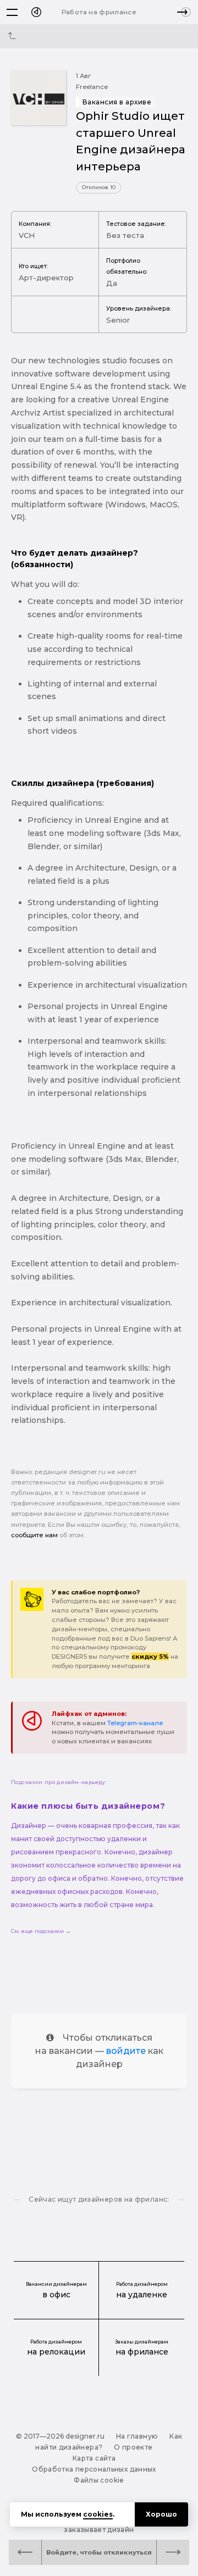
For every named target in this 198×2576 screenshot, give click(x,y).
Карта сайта (94, 2458)
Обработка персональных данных (94, 2469)
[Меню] (12, 12)
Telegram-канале (135, 1723)
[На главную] (36, 12)
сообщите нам (34, 1535)
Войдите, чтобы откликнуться (99, 2552)
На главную (137, 2436)
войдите (126, 2051)
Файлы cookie (99, 2480)
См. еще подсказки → (41, 1931)
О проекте (133, 2447)
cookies (98, 2514)
